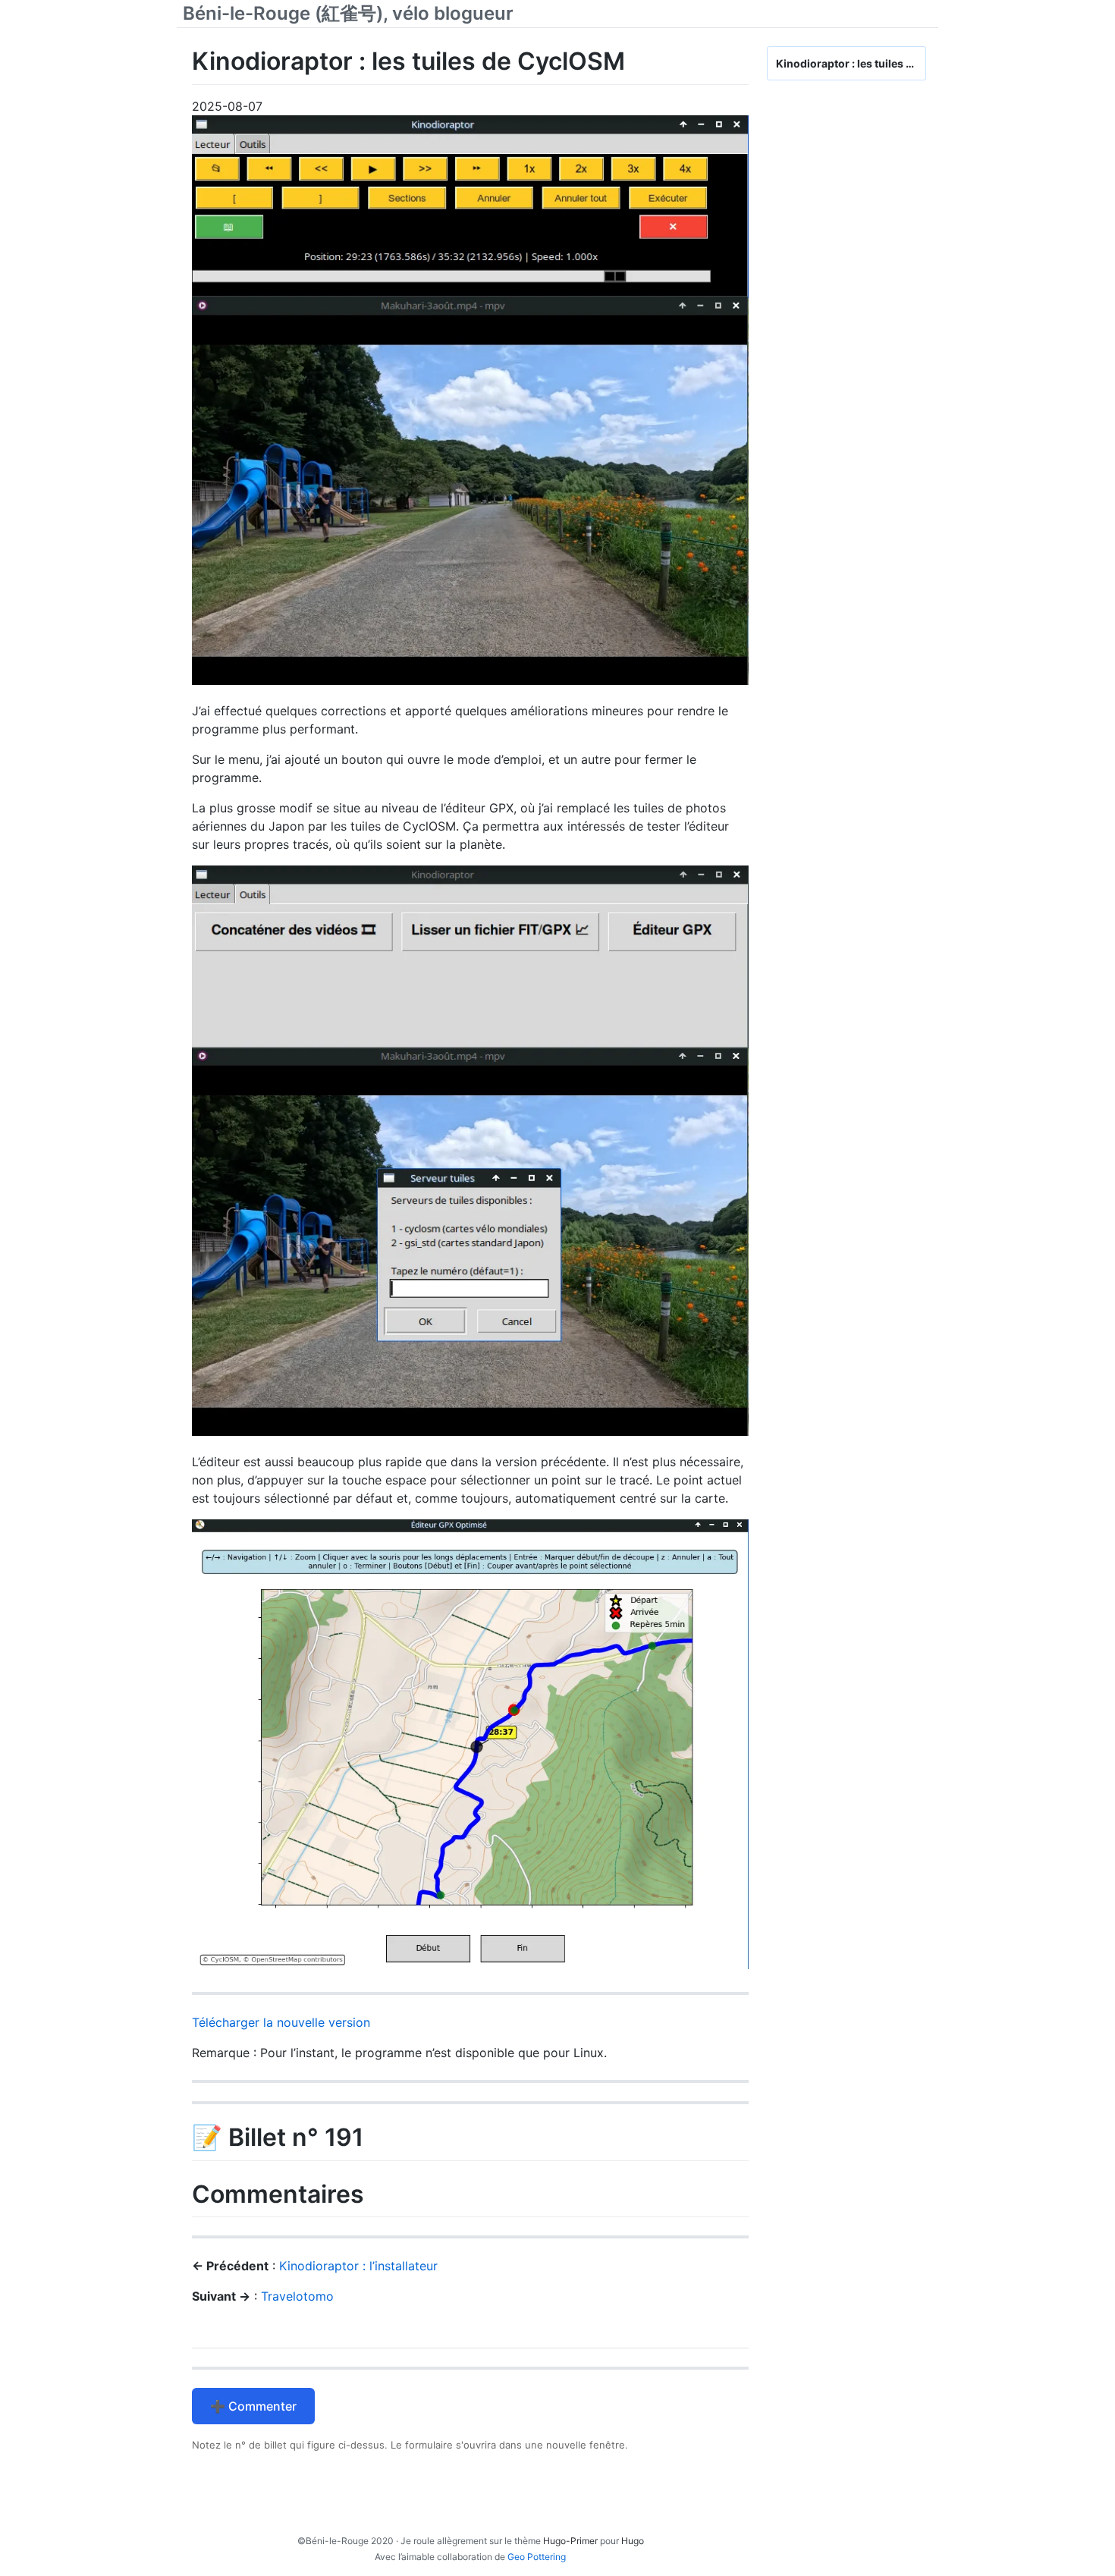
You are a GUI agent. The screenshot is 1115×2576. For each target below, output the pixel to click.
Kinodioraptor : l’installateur (358, 2266)
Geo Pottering (537, 2557)
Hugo (633, 2541)
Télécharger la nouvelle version (281, 2022)
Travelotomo (297, 2296)
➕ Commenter (253, 2406)
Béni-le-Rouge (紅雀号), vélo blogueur (348, 13)
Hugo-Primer (570, 2541)
